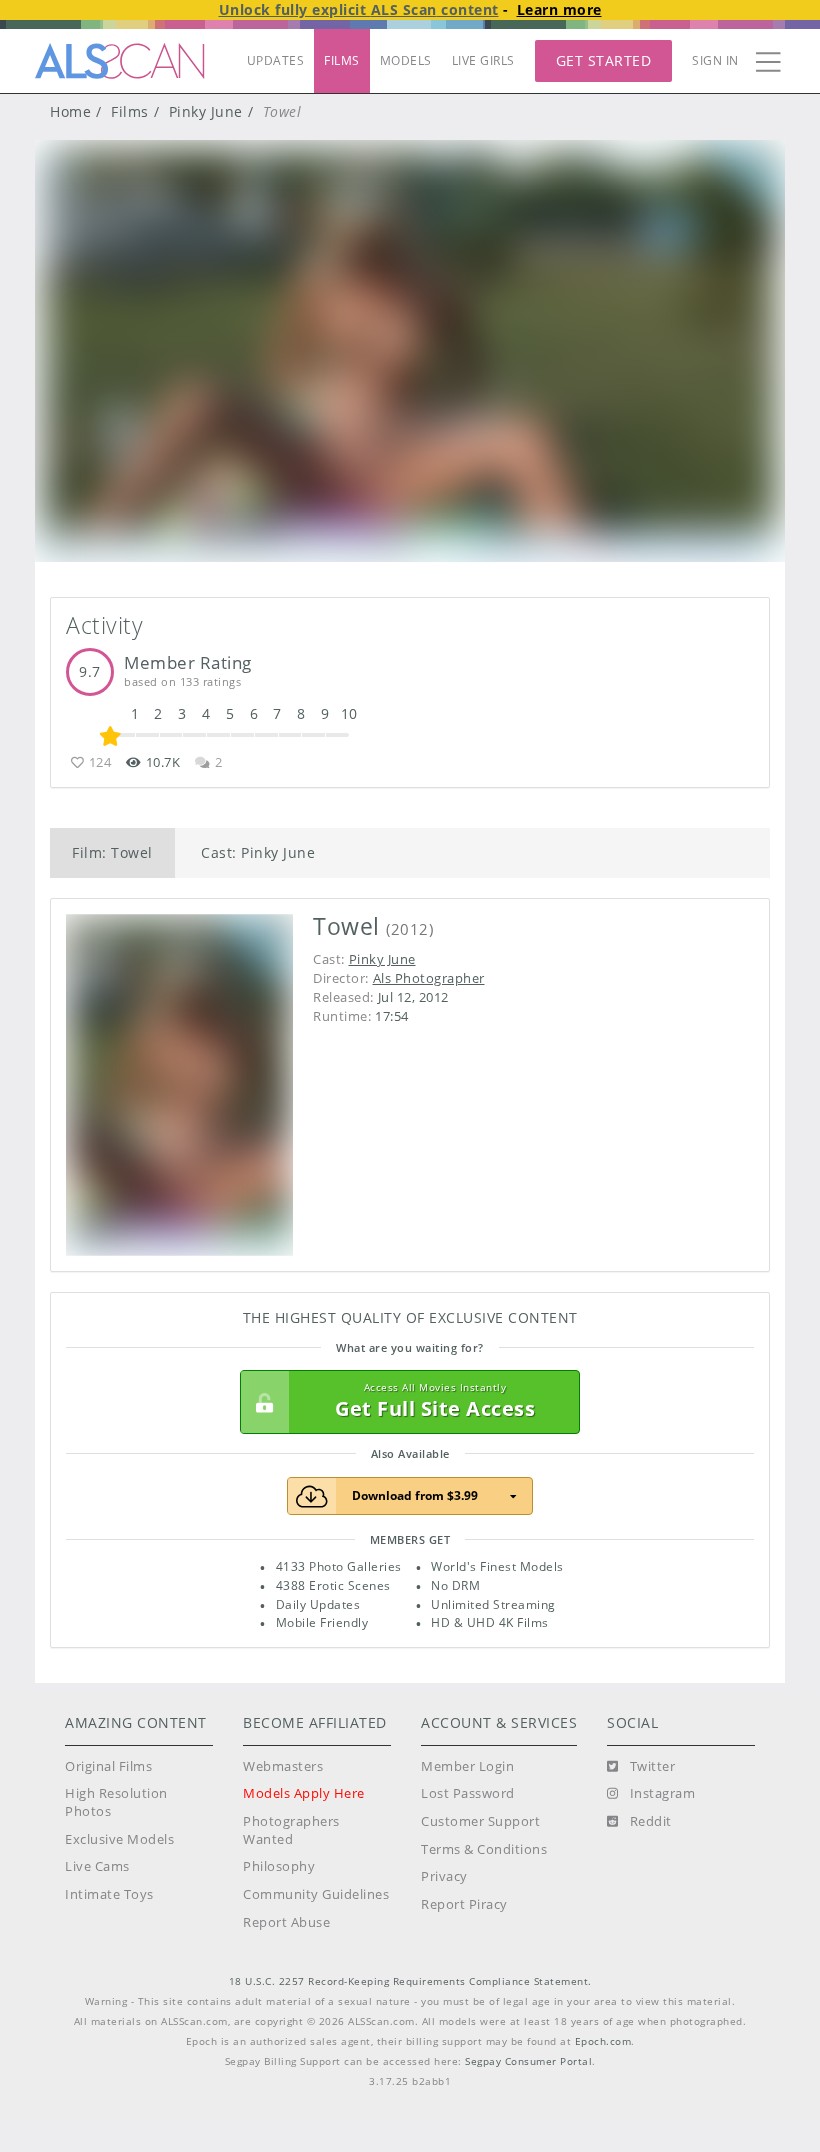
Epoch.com (603, 2041)
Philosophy (279, 1866)
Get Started (604, 60)
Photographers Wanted (291, 1830)
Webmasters (283, 1766)
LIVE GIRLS (483, 60)
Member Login (467, 1766)
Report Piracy (464, 1904)
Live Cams (97, 1866)
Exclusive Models (119, 1839)
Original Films (108, 1766)
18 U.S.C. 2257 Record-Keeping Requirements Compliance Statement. (410, 1981)
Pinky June (206, 111)
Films (130, 111)
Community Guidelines (316, 1894)
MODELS (406, 60)
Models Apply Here (304, 1793)
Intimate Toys (109, 1894)
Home (70, 111)
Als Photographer (429, 978)
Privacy (444, 1876)
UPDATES (276, 60)
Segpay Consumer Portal (528, 2061)
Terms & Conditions (484, 1849)
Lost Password (468, 1793)
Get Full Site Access (435, 1401)
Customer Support (480, 1821)
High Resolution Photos (116, 1802)
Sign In (715, 60)
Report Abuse (286, 1922)
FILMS (342, 60)
